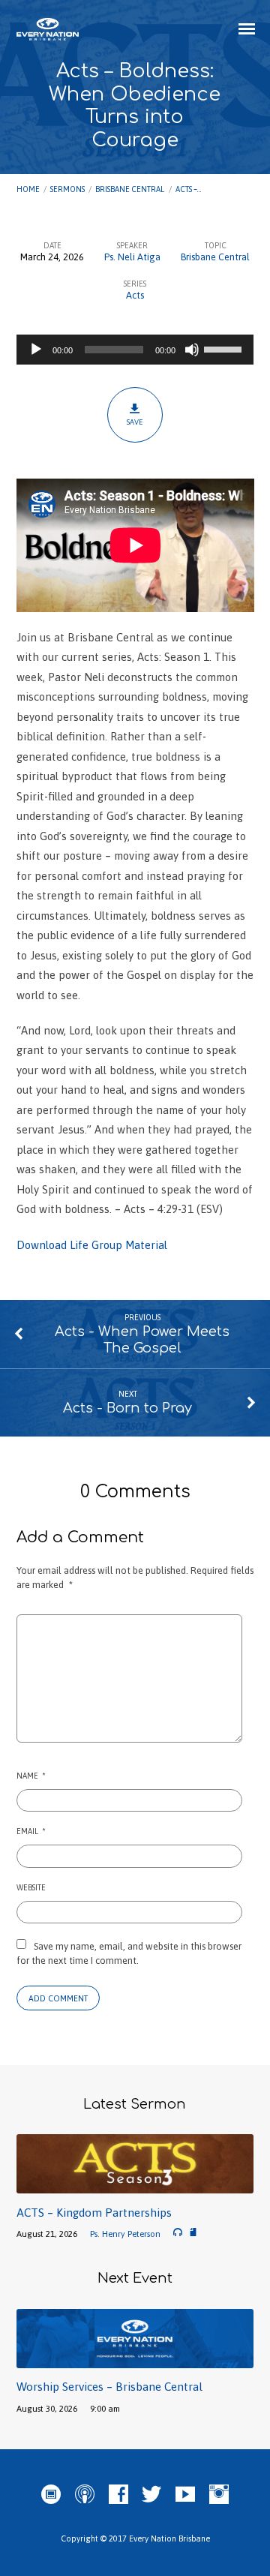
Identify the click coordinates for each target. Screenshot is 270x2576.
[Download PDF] (193, 2233)
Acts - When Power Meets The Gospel (142, 1340)
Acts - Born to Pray (127, 1408)
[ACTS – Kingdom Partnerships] (135, 2185)
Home (28, 189)
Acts (135, 295)
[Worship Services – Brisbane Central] (135, 2360)
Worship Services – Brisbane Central (109, 2387)
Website (31, 1887)
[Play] (36, 350)
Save (135, 422)
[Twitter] (151, 2495)
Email (31, 1831)
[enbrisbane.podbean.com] (51, 2495)
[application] (135, 350)
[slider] (225, 348)
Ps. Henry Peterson (125, 2234)
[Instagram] (219, 2495)
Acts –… (188, 189)
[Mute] (192, 350)
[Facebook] (118, 2495)
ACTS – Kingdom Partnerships (94, 2213)
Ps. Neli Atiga (132, 257)
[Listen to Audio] (178, 2232)
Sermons (67, 189)
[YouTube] (185, 2495)
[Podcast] (85, 2495)
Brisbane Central (130, 189)
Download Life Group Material (92, 1245)
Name (31, 1776)
